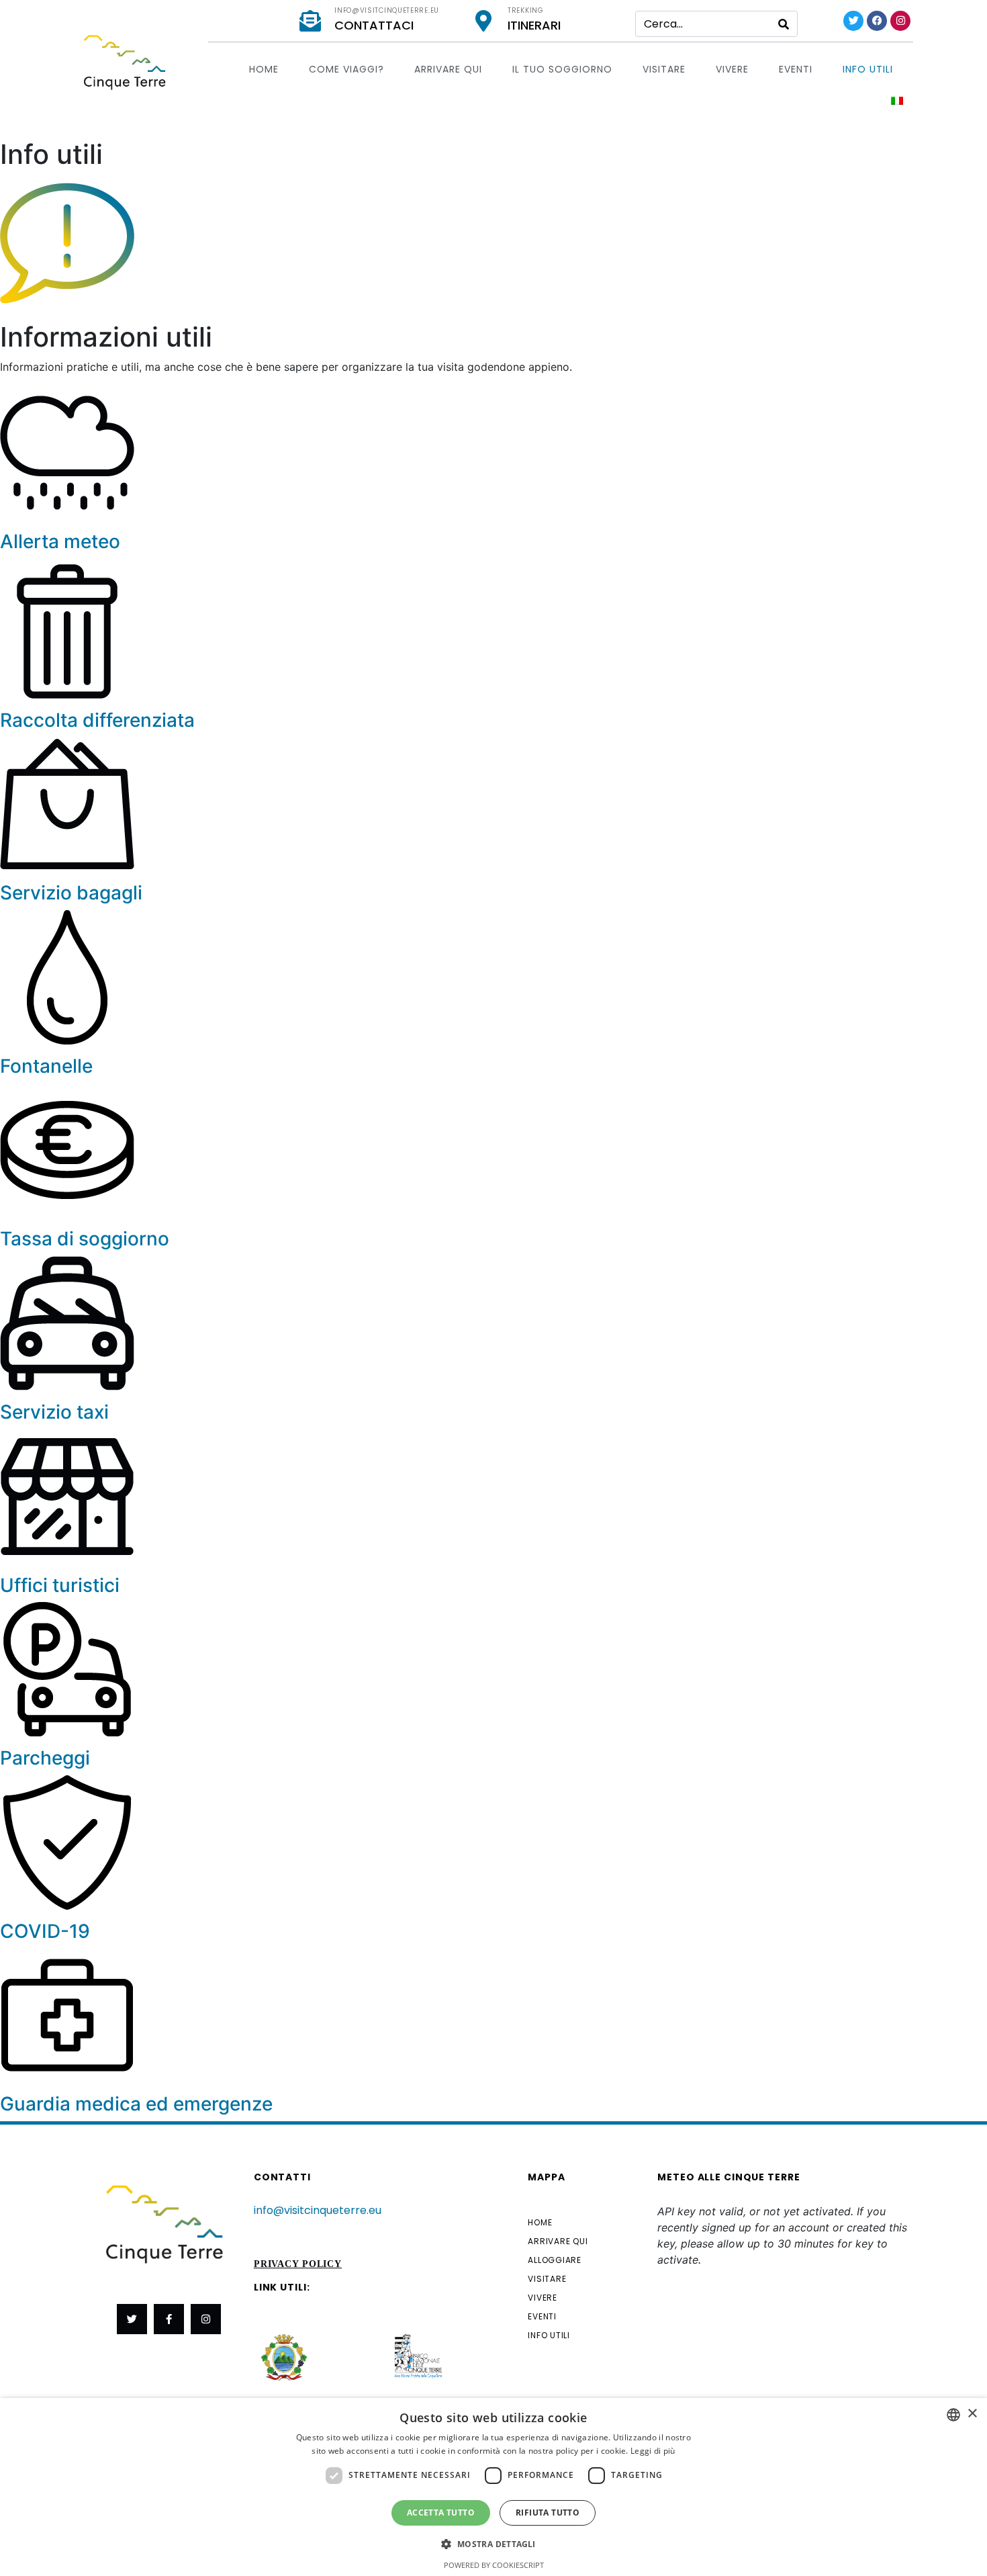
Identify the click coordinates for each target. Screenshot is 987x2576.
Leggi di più (653, 2451)
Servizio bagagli (71, 893)
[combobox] (953, 2415)
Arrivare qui (448, 69)
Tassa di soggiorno (85, 1239)
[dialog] (493, 2487)
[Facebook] (877, 21)
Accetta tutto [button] (441, 2513)
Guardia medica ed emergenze (136, 2104)
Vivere (732, 69)
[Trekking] (483, 21)
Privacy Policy (298, 2264)
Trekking (526, 10)
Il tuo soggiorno (562, 69)
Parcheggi (45, 1758)
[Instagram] (900, 21)
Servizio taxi (54, 1412)
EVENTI (796, 69)
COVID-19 (45, 1931)
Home (264, 69)
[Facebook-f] (169, 2319)
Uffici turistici (60, 1585)
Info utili (868, 69)
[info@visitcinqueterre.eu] (310, 21)
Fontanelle (46, 1066)
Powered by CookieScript (494, 2565)
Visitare (664, 69)
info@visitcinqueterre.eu (387, 10)
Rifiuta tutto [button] (548, 2513)
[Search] (784, 24)
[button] (493, 2543)
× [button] (972, 2414)
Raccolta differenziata (97, 720)
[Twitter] (853, 21)
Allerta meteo (60, 541)
